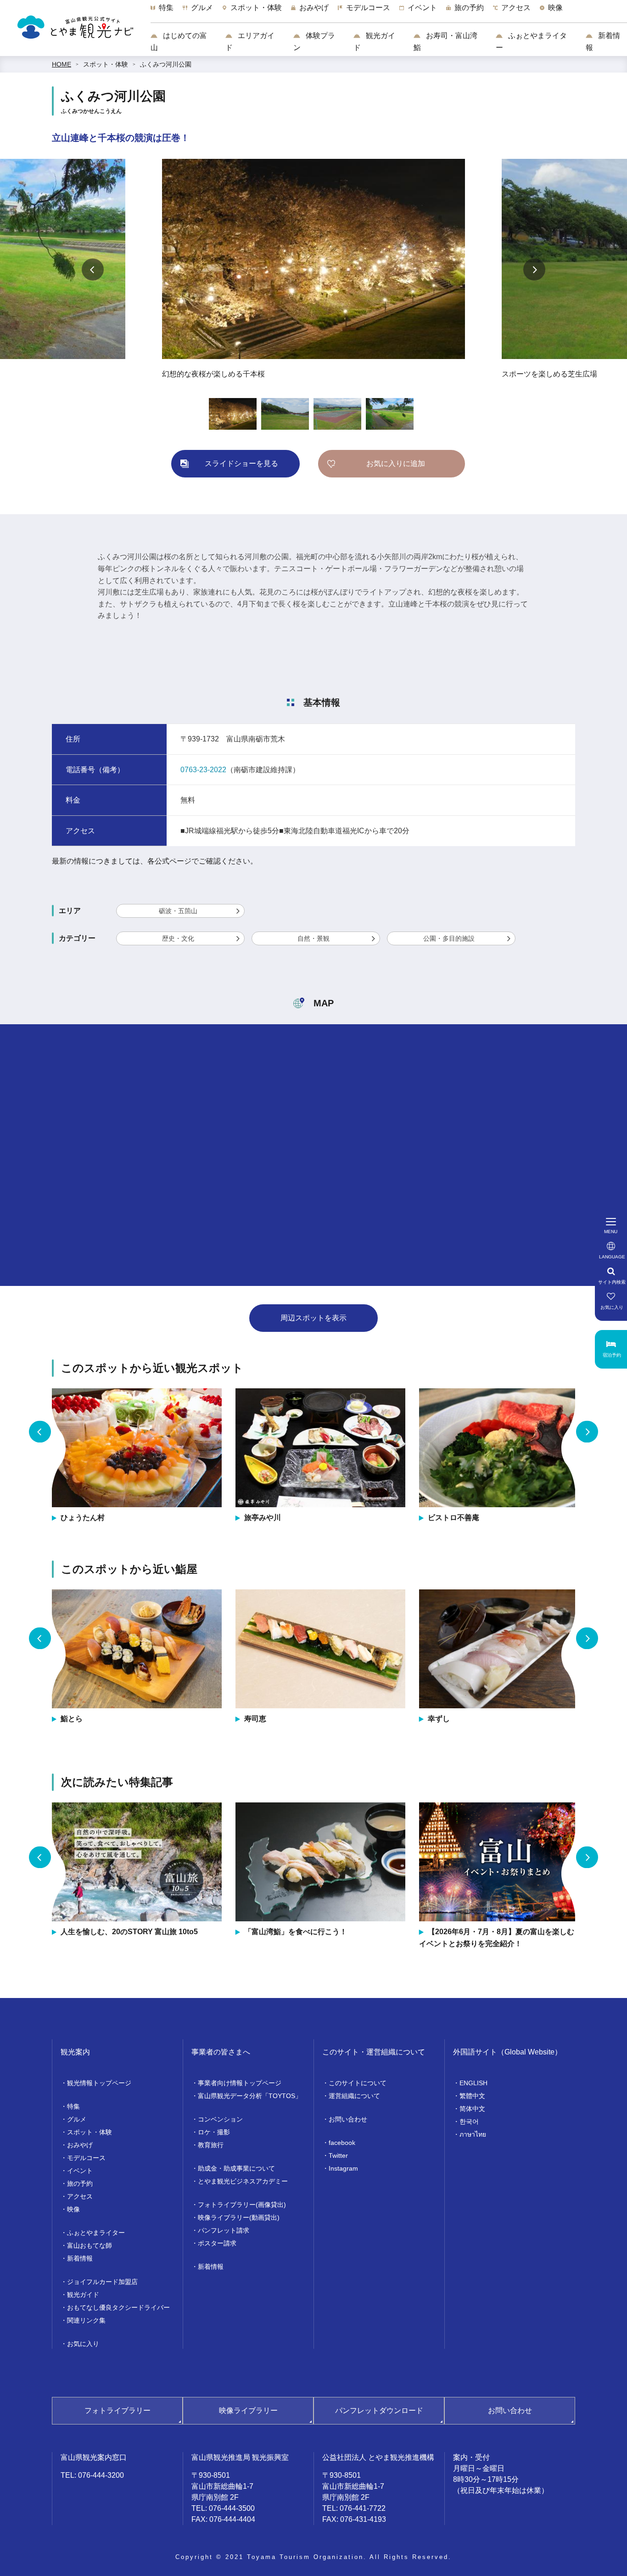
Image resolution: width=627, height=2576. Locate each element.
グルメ (77, 2119)
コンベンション (220, 2119)
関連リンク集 (86, 2320)
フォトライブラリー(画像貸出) (242, 2205)
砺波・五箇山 (178, 911)
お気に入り (83, 2344)
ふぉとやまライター (531, 42)
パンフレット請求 (224, 2230)
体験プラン (314, 42)
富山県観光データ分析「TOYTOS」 (250, 2096)
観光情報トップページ (99, 2083)
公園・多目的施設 (449, 938)
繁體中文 (472, 2096)
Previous (93, 269)
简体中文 (472, 2109)
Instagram (343, 2168)
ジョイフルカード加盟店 (102, 2282)
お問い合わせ (348, 2119)
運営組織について (354, 2096)
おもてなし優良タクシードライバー (118, 2307)
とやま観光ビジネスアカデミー (243, 2181)
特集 (73, 2106)
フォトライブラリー (118, 2410)
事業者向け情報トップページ (240, 2083)
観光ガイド (374, 42)
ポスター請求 (217, 2243)
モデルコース (86, 2158)
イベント (80, 2171)
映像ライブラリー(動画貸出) (239, 2217)
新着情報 (603, 42)
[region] (389, 12)
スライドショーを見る (241, 463)
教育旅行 (211, 2145)
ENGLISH (473, 2083)
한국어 (469, 2121)
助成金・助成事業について (236, 2168)
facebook (342, 2143)
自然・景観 (313, 938)
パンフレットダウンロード (379, 2410)
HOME (62, 64)
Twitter (338, 2155)
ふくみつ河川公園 (166, 64)
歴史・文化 (178, 938)
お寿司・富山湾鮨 (445, 42)
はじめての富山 (179, 42)
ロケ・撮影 (214, 2132)
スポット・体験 (106, 64)
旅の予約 (80, 2183)
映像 (73, 2209)
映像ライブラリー (248, 2410)
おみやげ (80, 2145)
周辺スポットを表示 (313, 1318)
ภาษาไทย (473, 2134)
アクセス (80, 2196)
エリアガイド (250, 42)
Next (534, 269)
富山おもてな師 (90, 2245)
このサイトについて (358, 2083)
